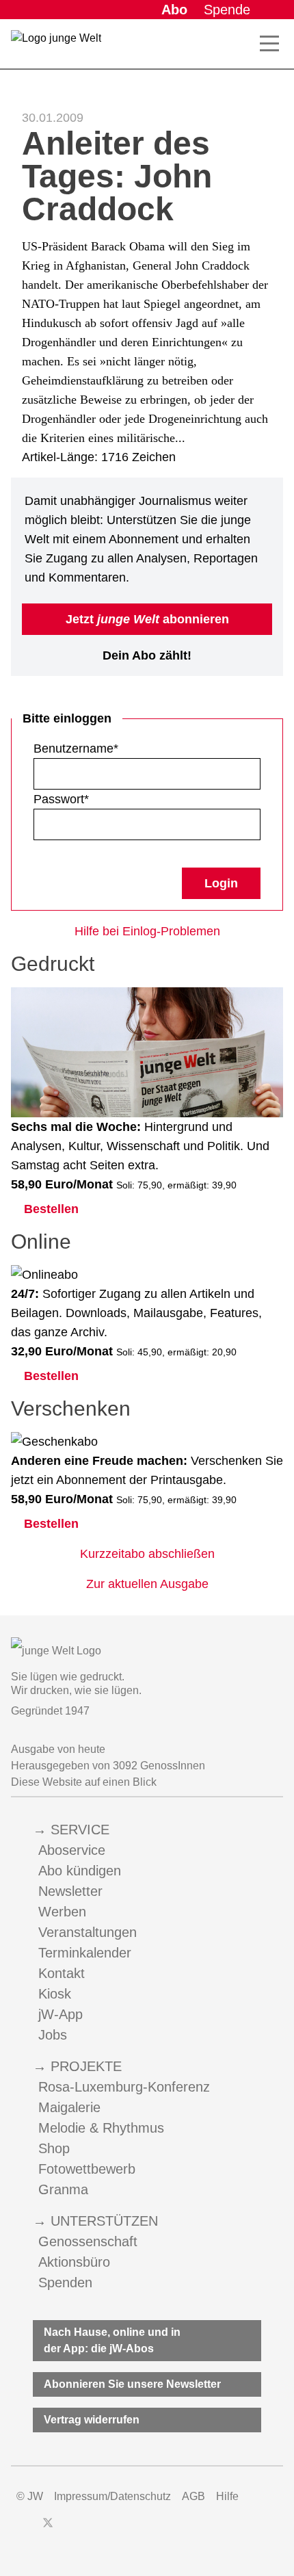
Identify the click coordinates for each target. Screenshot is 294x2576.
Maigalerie (69, 2107)
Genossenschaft (88, 2241)
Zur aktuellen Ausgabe (147, 1584)
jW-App (61, 2014)
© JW (30, 2496)
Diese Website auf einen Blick (84, 1782)
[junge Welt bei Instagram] (70, 2529)
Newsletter (70, 1891)
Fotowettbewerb (87, 2169)
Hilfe (227, 2496)
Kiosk (55, 1994)
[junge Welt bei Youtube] (94, 2529)
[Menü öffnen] (269, 44)
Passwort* (61, 799)
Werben (62, 1912)
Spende (227, 10)
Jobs (53, 2035)
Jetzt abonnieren (147, 619)
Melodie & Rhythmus (101, 2128)
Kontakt (62, 1973)
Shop (54, 2148)
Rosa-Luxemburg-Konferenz (124, 2087)
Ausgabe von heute (58, 1749)
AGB (193, 2496)
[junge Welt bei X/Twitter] (48, 2529)
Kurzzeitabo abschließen (147, 1554)
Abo (174, 10)
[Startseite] (56, 47)
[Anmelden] (272, 10)
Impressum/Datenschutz (112, 2496)
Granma (63, 2189)
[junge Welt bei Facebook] (26, 2529)
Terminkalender (85, 1953)
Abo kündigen (80, 1871)
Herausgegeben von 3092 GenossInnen (108, 1766)
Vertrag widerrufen (92, 2420)
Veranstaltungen (88, 1932)
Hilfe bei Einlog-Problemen (147, 931)
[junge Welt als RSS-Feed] (144, 2529)
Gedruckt (53, 964)
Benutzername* (76, 749)
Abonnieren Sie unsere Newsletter (132, 2384)
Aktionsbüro (74, 2262)
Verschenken (71, 1408)
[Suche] (239, 44)
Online (41, 1241)
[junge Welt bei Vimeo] (119, 2529)
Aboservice (72, 1850)
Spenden (65, 2282)
